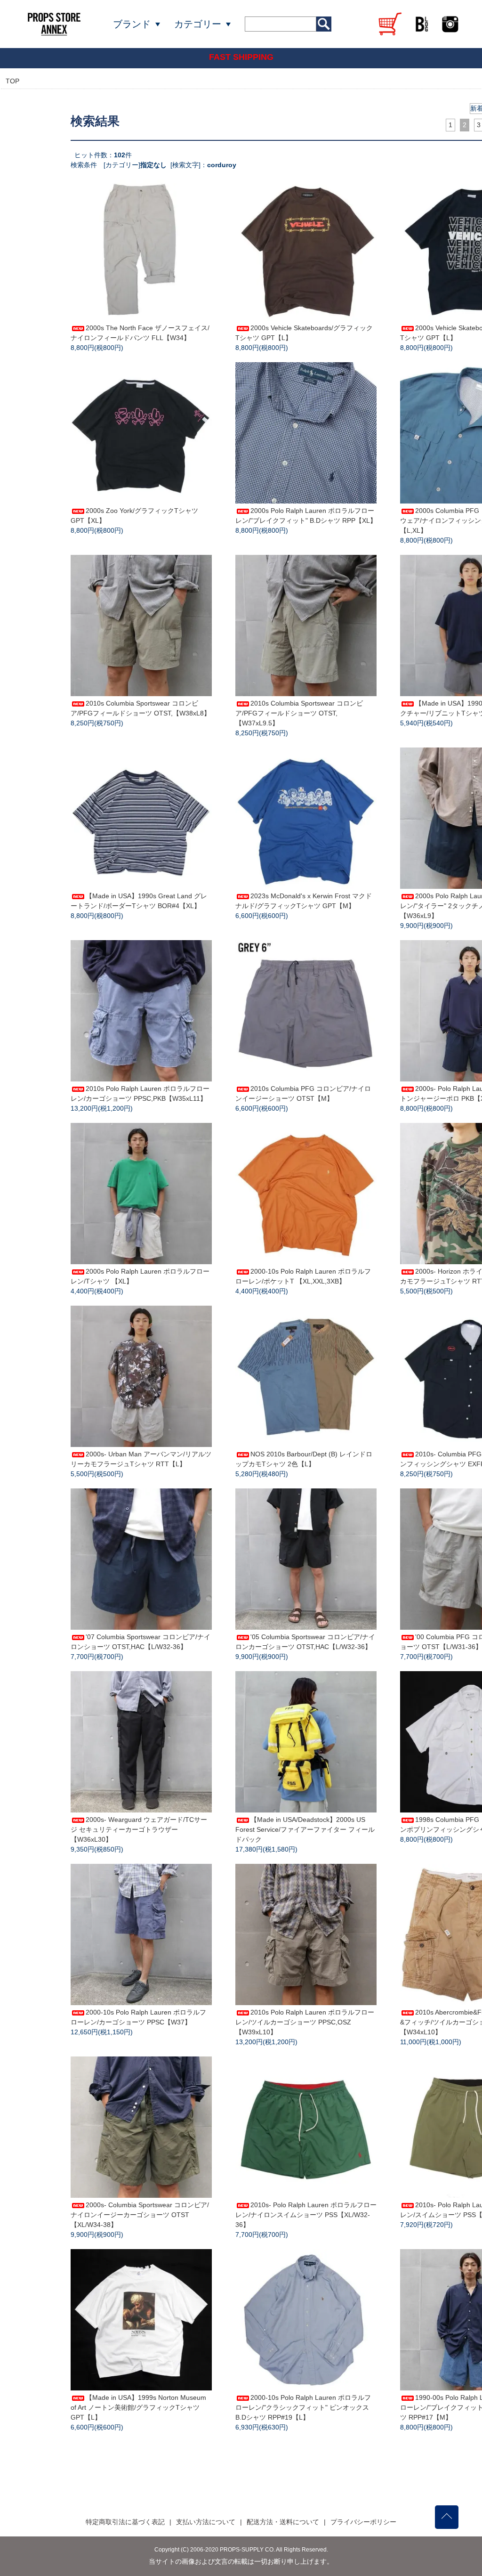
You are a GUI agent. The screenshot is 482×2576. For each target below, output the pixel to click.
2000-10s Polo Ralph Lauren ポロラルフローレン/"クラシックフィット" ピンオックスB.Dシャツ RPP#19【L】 (303, 2407)
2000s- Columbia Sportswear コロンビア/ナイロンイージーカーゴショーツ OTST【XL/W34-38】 (140, 2215)
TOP (12, 81)
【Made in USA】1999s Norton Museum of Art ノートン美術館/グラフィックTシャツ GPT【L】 (138, 2407)
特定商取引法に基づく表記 (125, 2522)
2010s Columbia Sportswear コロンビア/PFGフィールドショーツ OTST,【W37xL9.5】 (299, 713)
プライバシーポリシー (363, 2522)
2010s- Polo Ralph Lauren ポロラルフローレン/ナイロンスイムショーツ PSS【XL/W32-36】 (306, 2215)
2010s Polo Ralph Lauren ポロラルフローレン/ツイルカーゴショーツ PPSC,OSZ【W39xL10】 (305, 2022)
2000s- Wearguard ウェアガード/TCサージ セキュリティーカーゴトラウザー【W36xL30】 (139, 1829)
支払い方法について (206, 2522)
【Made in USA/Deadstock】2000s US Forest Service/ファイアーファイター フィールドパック (305, 1829)
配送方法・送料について (283, 2522)
